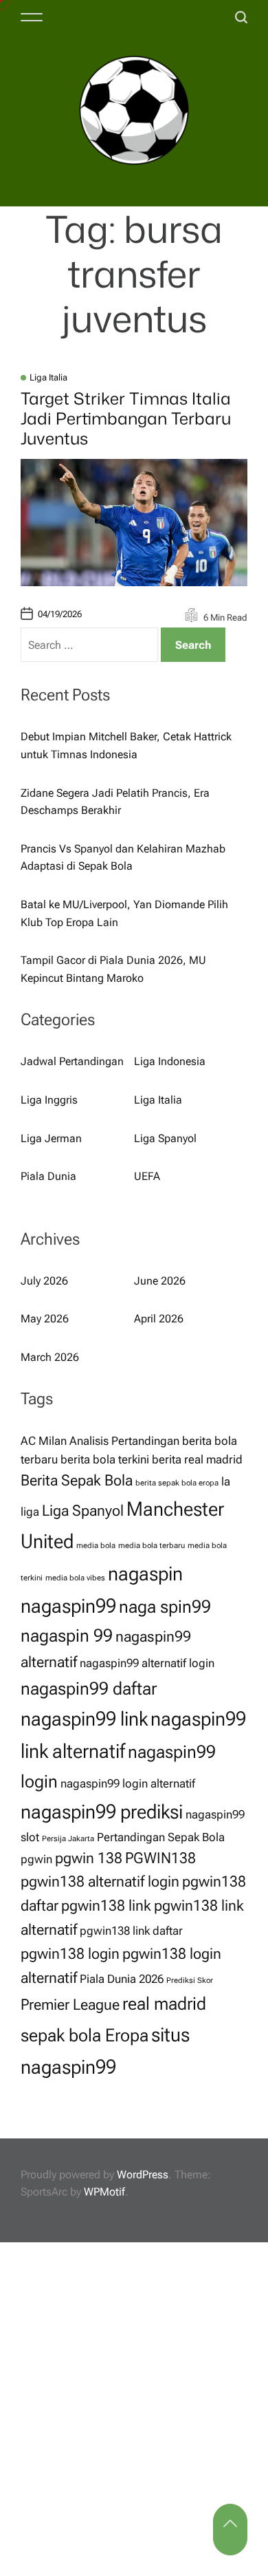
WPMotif (104, 2192)
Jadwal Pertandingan (72, 1061)
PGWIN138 (160, 1858)
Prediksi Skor (190, 1981)
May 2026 (45, 1319)
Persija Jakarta (68, 1839)
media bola (96, 1546)
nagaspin (145, 1574)
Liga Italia (48, 377)
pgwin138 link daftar (131, 1931)
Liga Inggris (49, 1100)
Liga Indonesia (170, 1061)
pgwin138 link (106, 1906)
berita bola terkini (105, 1459)
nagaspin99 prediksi (102, 1812)
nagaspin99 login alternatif (128, 1783)
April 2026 (159, 1319)
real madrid (164, 2004)
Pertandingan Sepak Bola (161, 1837)
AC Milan (44, 1441)
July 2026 (44, 1281)
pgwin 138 (89, 1858)
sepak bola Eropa (85, 2035)
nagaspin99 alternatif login (147, 1663)
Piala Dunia (48, 1176)
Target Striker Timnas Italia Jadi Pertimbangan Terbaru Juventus (126, 418)
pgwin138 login (70, 1954)
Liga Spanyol (165, 1138)
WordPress (143, 2175)
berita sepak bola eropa (177, 1483)
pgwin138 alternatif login (100, 1881)
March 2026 (50, 1357)
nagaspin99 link (84, 1719)
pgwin (36, 1859)
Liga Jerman (51, 1138)
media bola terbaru (152, 1546)
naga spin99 (165, 1607)
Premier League (70, 2005)
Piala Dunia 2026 (122, 1979)
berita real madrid (197, 1459)
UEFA (147, 1176)
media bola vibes (75, 1578)
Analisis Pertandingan (124, 1441)
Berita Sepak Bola (77, 1480)
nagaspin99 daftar (89, 1688)
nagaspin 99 (67, 1635)
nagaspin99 (68, 1606)
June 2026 (160, 1281)
